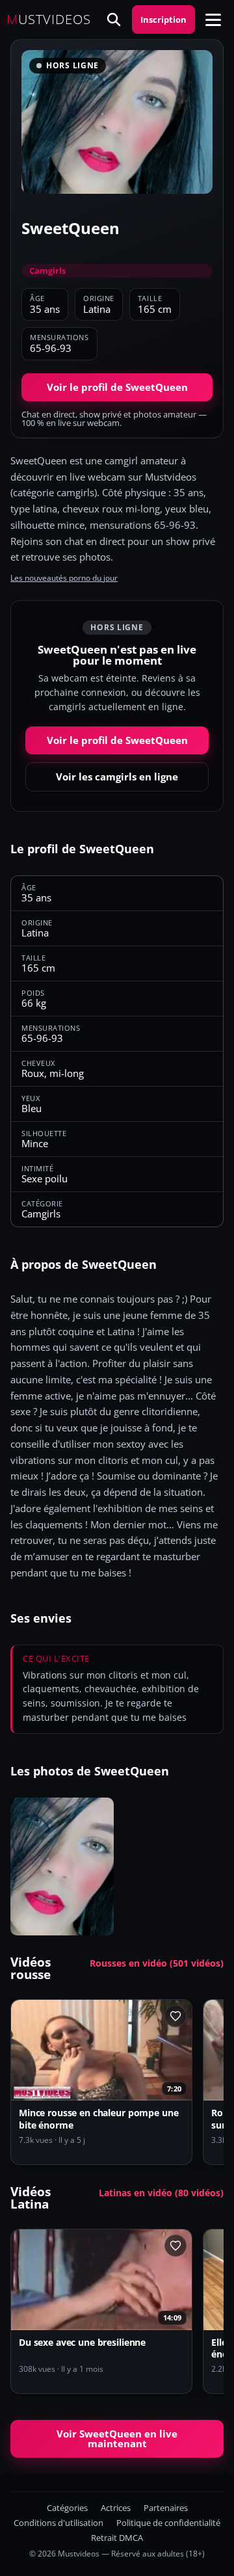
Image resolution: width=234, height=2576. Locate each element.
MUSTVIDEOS (49, 20)
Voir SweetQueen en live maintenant (117, 2438)
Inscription (163, 20)
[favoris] (175, 2016)
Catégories (67, 2508)
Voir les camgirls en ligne (117, 777)
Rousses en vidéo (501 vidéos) (157, 1963)
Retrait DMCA (117, 2538)
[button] (213, 20)
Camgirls (47, 271)
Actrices (116, 2508)
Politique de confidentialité (168, 2523)
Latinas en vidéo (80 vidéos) (161, 2193)
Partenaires (166, 2508)
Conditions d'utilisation (58, 2523)
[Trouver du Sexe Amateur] (114, 20)
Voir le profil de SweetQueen (117, 387)
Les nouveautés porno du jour (64, 578)
